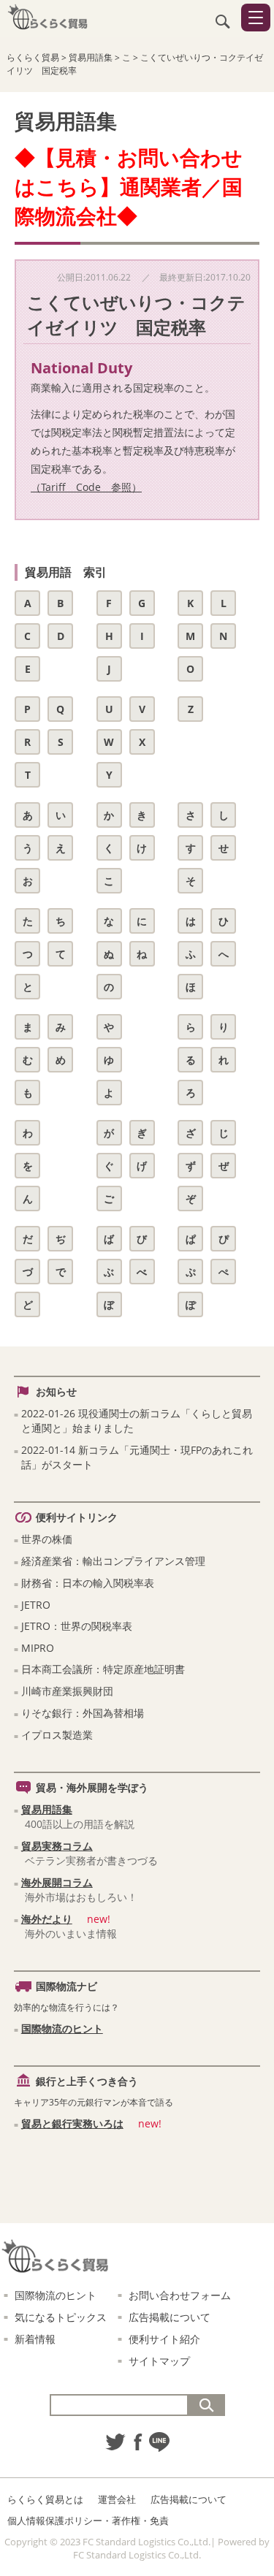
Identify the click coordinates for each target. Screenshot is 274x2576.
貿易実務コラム (57, 1846)
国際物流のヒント (62, 2028)
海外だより (47, 1919)
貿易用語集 (47, 1809)
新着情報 (35, 2339)
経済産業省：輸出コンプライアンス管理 (113, 1561)
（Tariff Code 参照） (86, 487)
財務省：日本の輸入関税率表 (88, 1583)
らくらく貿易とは (45, 2499)
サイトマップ (159, 2361)
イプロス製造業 (57, 1735)
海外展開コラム (57, 1882)
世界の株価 (47, 1539)
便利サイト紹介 (164, 2339)
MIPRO (38, 1648)
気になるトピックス (61, 2317)
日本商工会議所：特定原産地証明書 (103, 1669)
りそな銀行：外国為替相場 (83, 1713)
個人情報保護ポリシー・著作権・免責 (88, 2520)
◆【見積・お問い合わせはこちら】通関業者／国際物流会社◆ (129, 186)
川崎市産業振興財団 (67, 1691)
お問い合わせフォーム (180, 2295)
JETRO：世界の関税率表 (77, 1626)
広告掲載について (170, 2317)
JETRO (36, 1605)
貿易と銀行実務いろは (72, 2123)
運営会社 (117, 2499)
